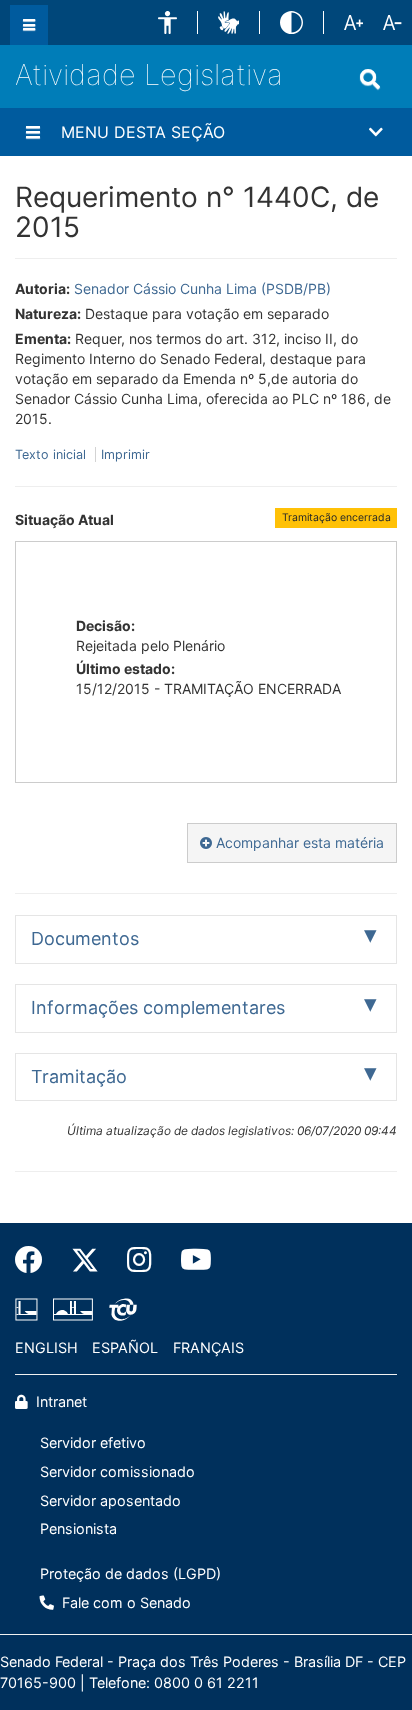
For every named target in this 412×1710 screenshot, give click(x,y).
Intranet (59, 1401)
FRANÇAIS (208, 1347)
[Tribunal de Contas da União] (119, 1309)
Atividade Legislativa (149, 74)
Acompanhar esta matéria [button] (298, 842)
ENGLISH (46, 1347)
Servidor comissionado (117, 1471)
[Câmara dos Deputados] (30, 1309)
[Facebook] (36, 1260)
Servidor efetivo (93, 1442)
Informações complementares (158, 1007)
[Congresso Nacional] (73, 1309)
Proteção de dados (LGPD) (130, 1573)
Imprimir (125, 454)
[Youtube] (189, 1260)
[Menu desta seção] (33, 132)
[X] (85, 1260)
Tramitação (79, 1076)
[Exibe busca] (370, 79)
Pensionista (78, 1528)
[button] (167, 22)
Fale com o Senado (124, 1602)
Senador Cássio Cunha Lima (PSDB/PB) (202, 288)
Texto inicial (52, 454)
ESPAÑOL (125, 1347)
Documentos (85, 938)
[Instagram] (139, 1260)
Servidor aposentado (110, 1500)
